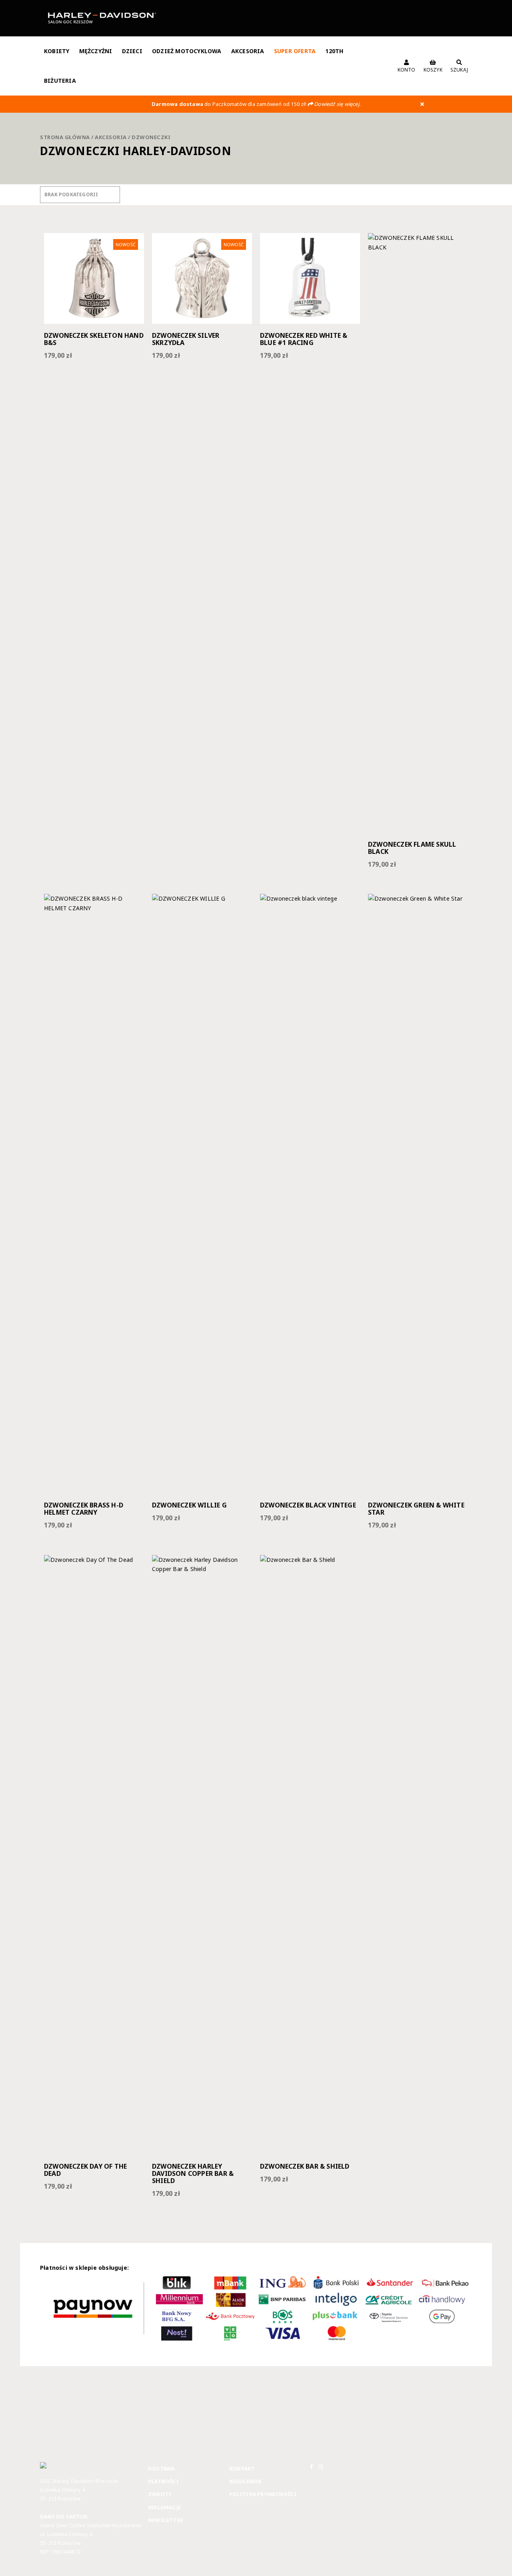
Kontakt (242, 2468)
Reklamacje (164, 2507)
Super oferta (295, 51)
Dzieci (132, 51)
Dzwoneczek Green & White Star (416, 1509)
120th (334, 51)
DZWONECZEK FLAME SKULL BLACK (412, 848)
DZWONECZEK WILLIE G (189, 1505)
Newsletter (165, 2520)
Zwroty (160, 2494)
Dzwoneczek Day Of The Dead (85, 2170)
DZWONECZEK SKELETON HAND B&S (94, 339)
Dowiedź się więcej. (337, 104)
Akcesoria (248, 51)
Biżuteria (60, 81)
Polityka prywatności (263, 2494)
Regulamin (245, 2481)
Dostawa (161, 2468)
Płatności (163, 2481)
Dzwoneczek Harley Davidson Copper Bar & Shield (193, 2173)
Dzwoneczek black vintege (308, 1505)
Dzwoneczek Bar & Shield (305, 2166)
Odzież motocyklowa (187, 51)
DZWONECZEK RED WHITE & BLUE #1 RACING (304, 339)
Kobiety (57, 51)
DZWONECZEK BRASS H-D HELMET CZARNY (84, 1509)
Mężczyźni (96, 51)
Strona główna (65, 137)
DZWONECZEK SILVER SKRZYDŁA (186, 339)
